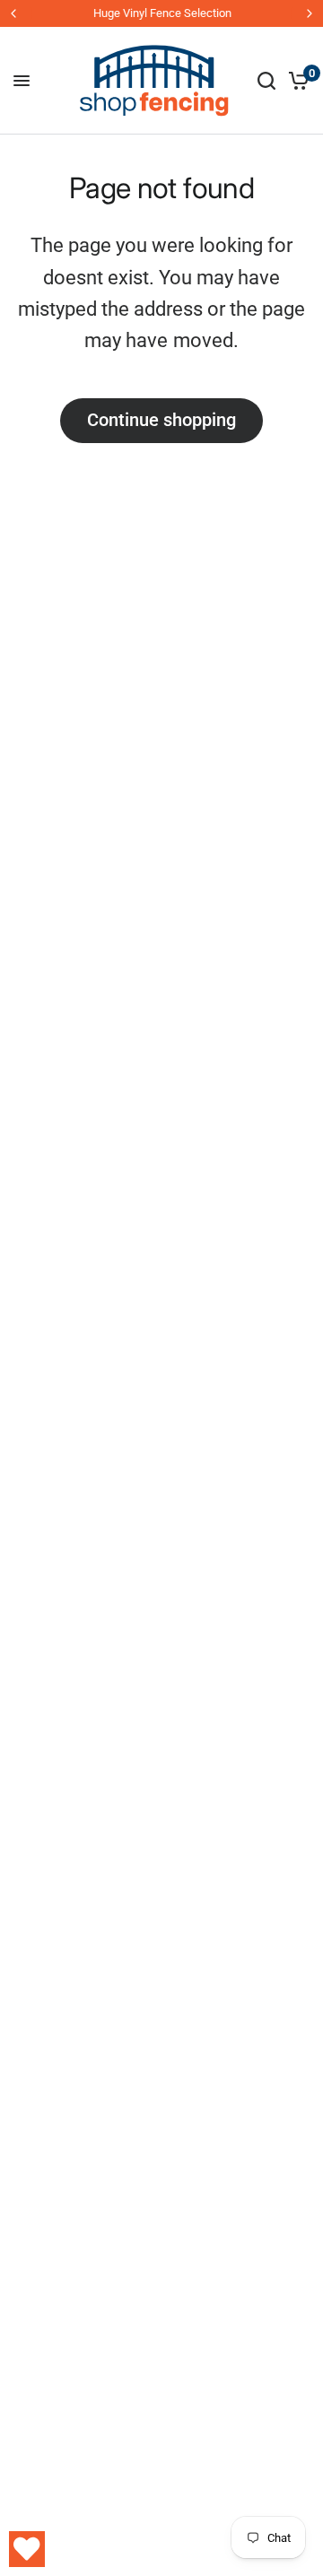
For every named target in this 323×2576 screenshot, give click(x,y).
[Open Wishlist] (27, 2549)
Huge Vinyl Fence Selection (161, 13)
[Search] (266, 81)
